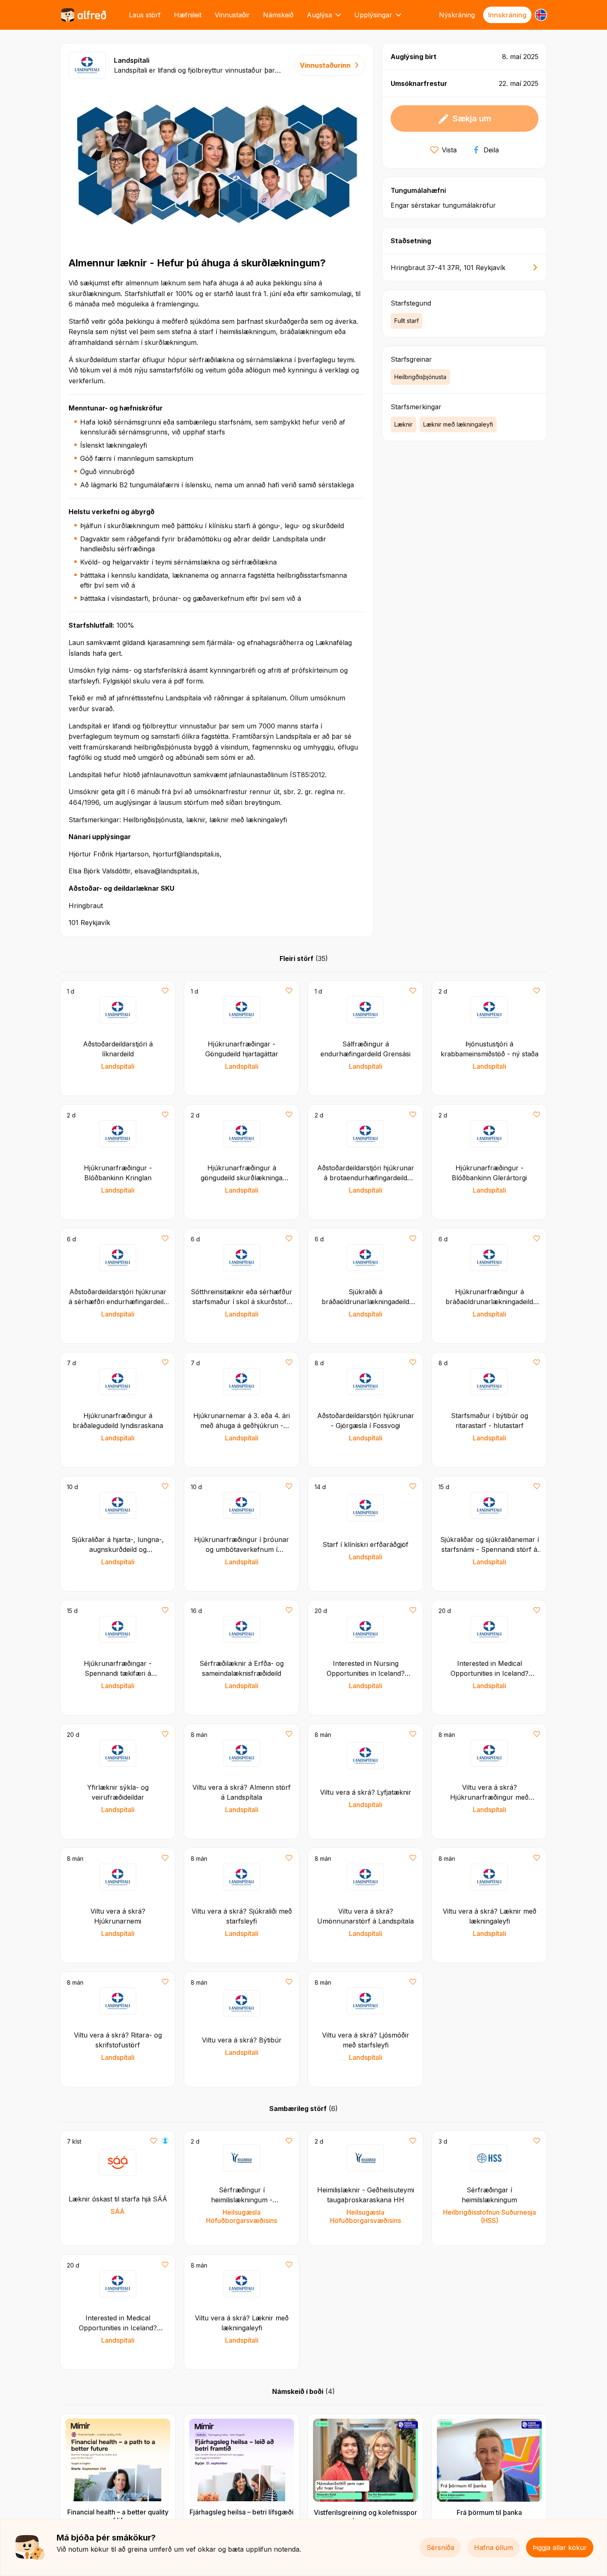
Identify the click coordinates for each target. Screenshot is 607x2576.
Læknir (403, 424)
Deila (491, 150)
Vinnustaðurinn (325, 65)
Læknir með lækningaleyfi (458, 424)
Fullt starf (407, 321)
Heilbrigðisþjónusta (420, 377)
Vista (449, 150)
